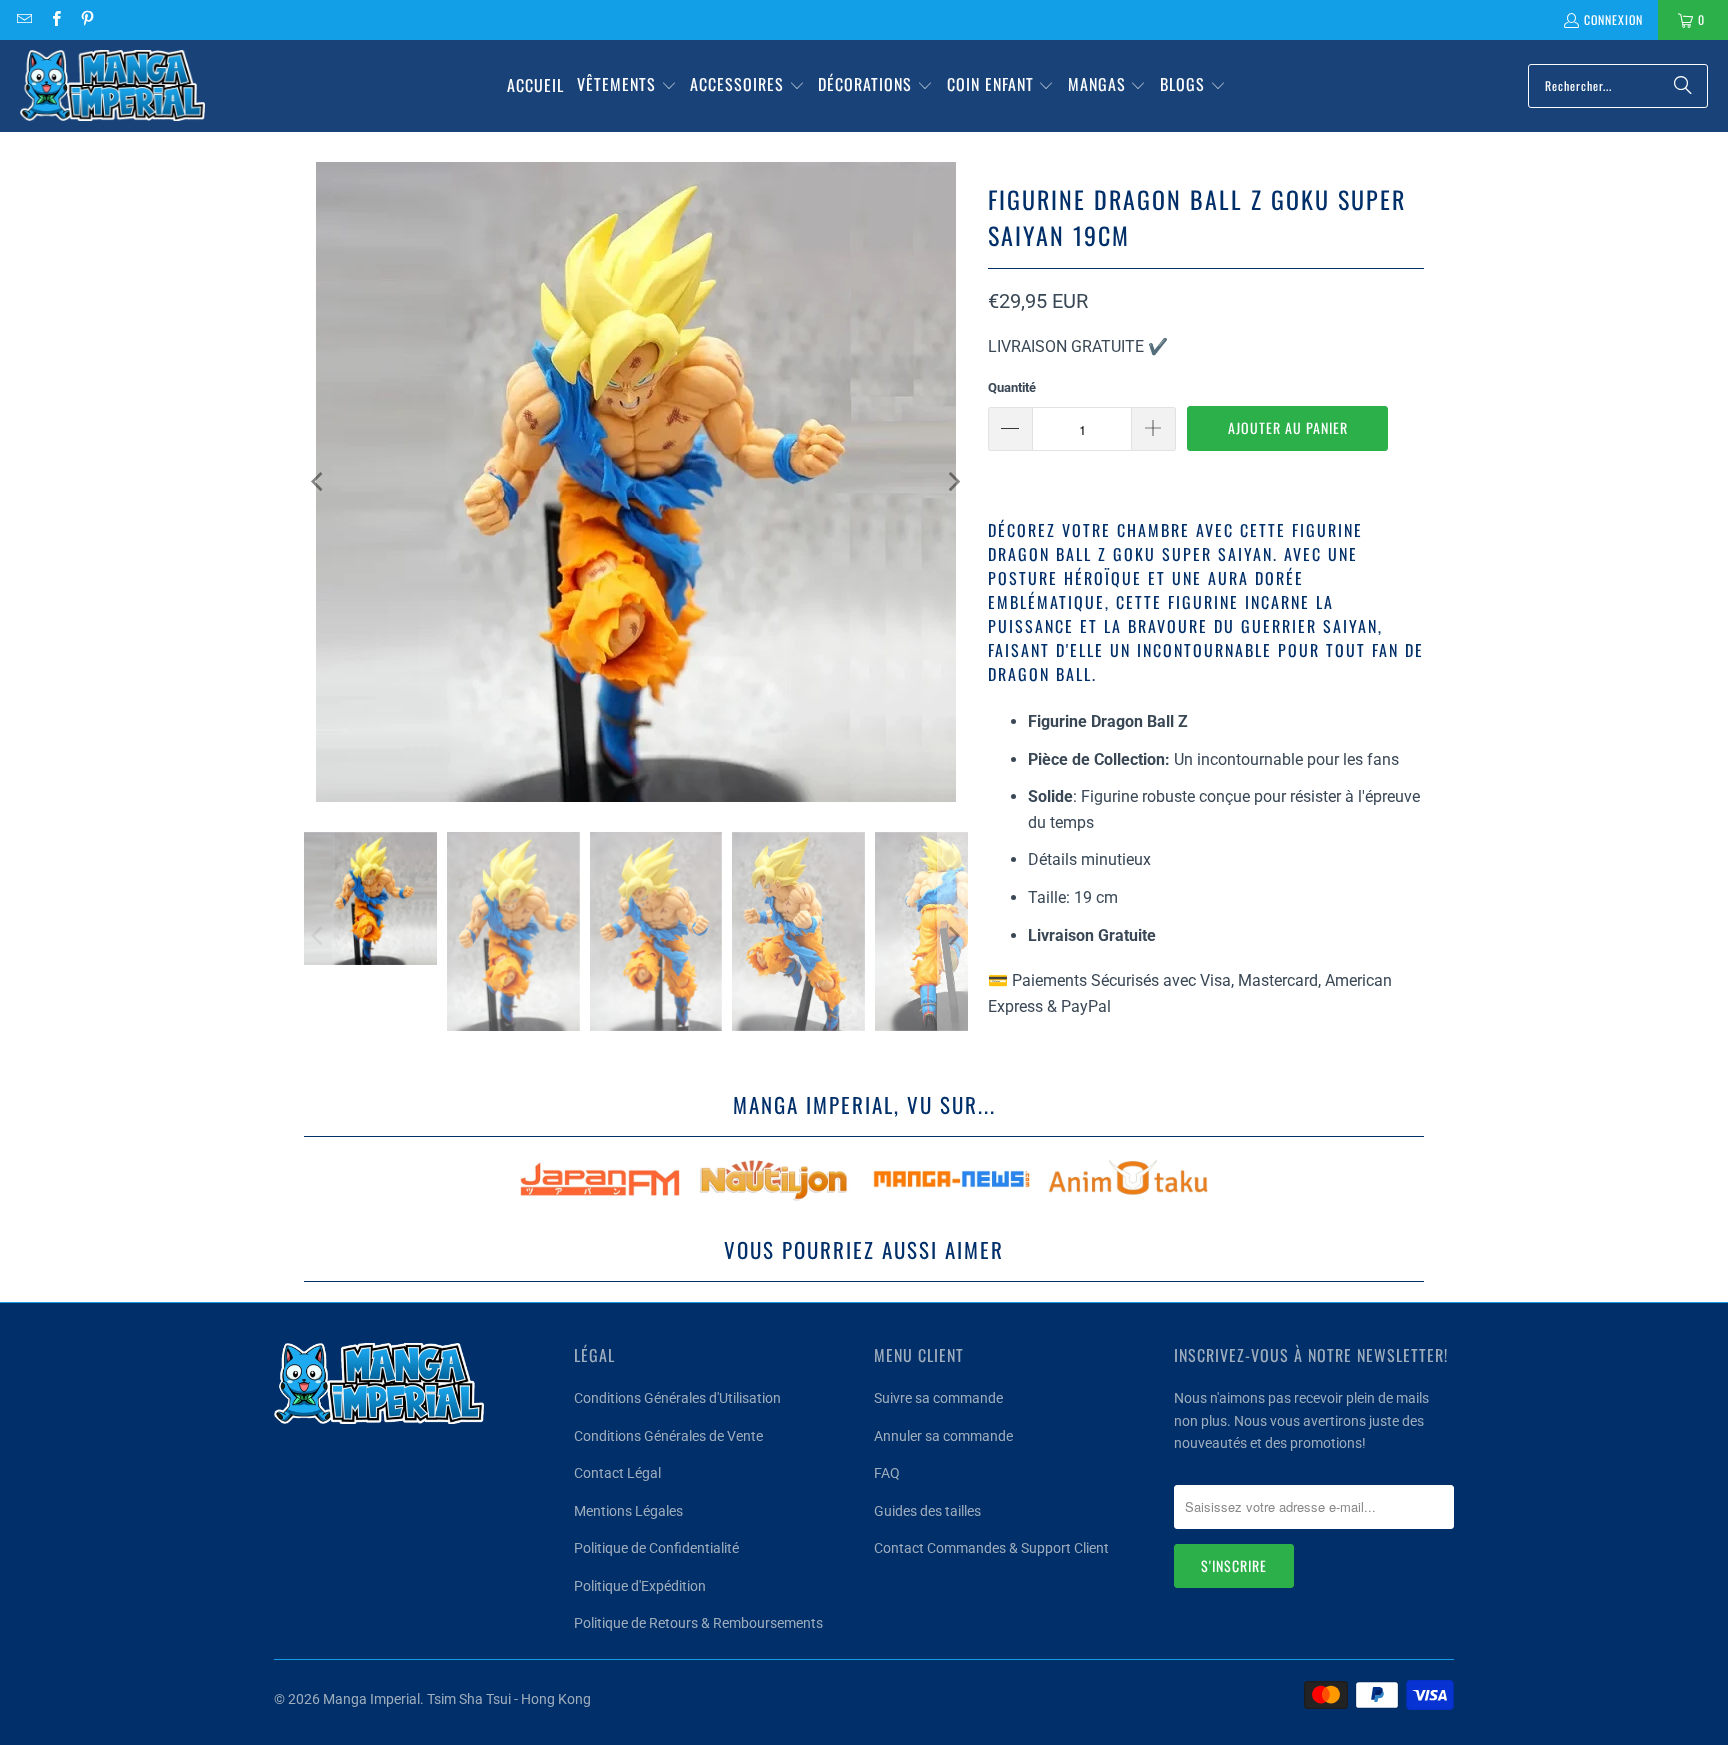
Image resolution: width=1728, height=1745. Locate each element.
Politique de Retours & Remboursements (698, 1623)
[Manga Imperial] (112, 86)
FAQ (887, 1473)
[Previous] (319, 482)
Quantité (1012, 387)
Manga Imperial (371, 1699)
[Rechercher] (1683, 86)
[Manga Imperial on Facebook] (54, 19)
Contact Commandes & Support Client (991, 1548)
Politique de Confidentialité (656, 1548)
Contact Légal (617, 1473)
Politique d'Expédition (640, 1586)
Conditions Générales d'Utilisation (677, 1398)
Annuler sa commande (943, 1436)
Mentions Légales (628, 1511)
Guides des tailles (927, 1511)
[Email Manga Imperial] (23, 19)
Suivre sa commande (938, 1398)
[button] (627, 86)
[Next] (953, 482)
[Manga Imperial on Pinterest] (86, 19)
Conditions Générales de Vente (668, 1436)
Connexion (1613, 19)
